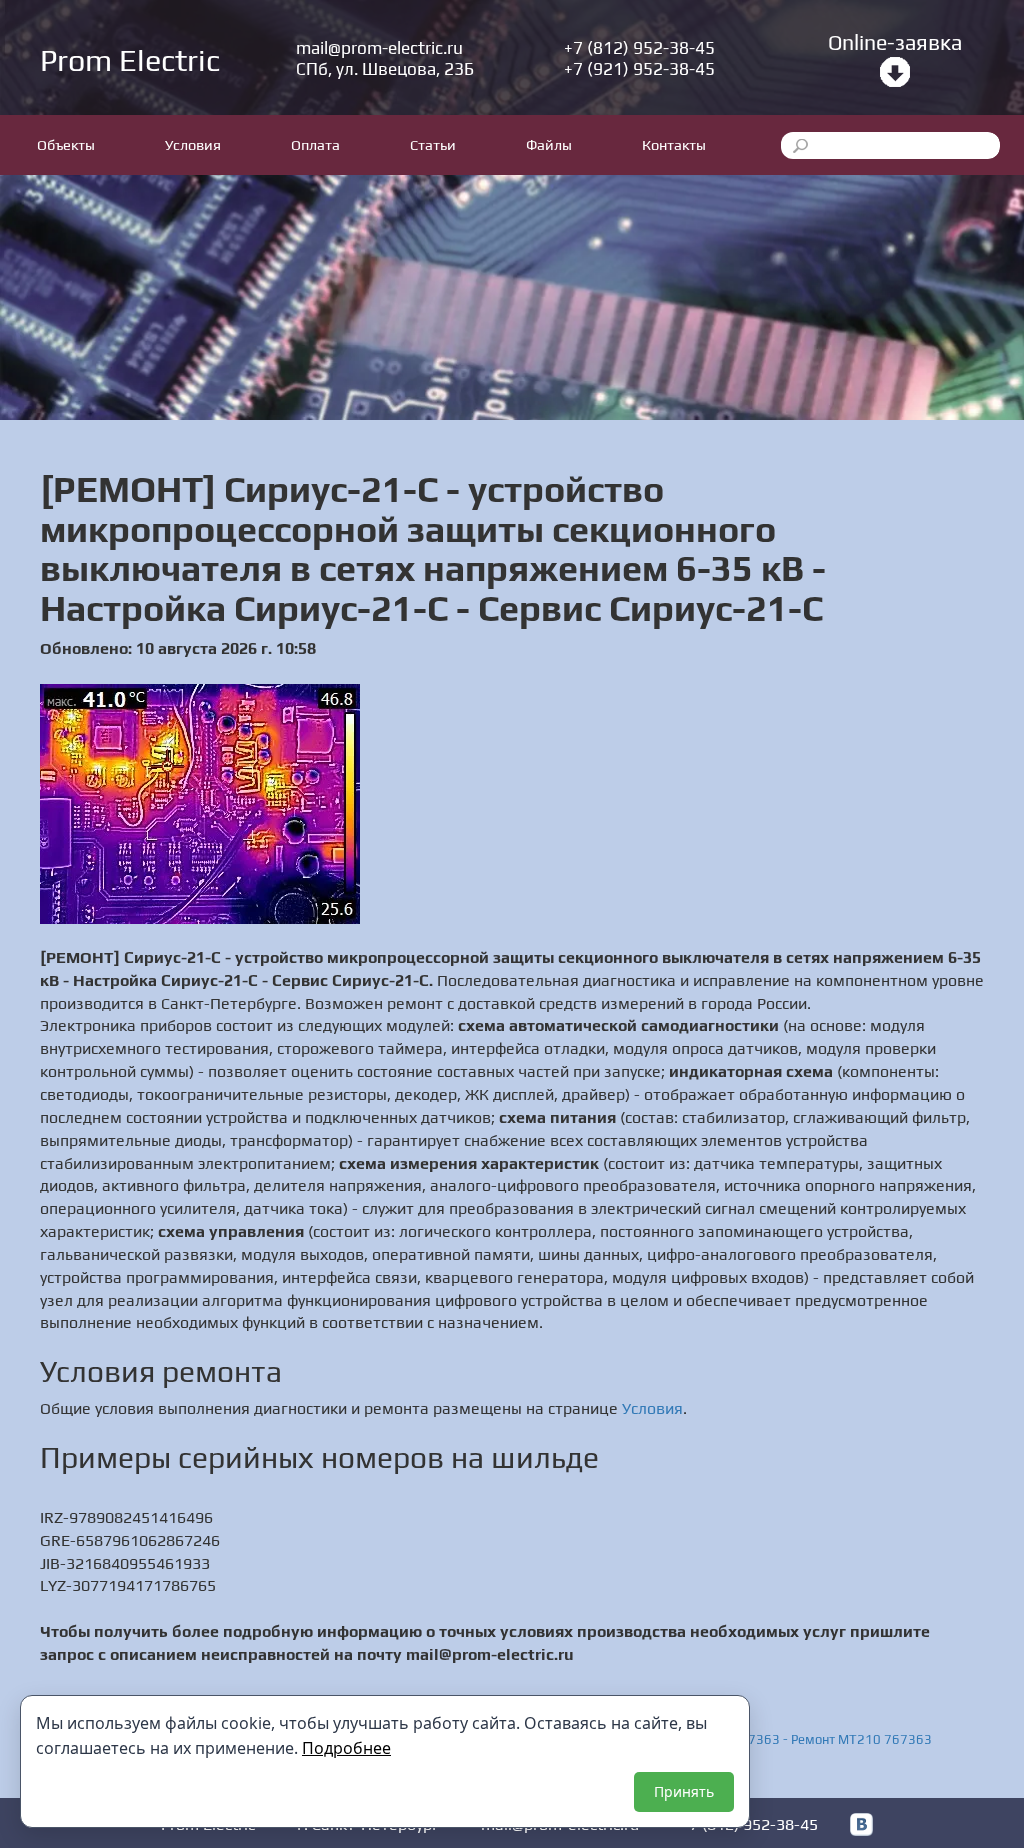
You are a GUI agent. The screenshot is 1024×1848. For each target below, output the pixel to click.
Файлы (549, 144)
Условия (193, 144)
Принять (684, 1791)
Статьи (433, 144)
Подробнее (346, 1748)
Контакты (674, 144)
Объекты (66, 144)
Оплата (315, 144)
